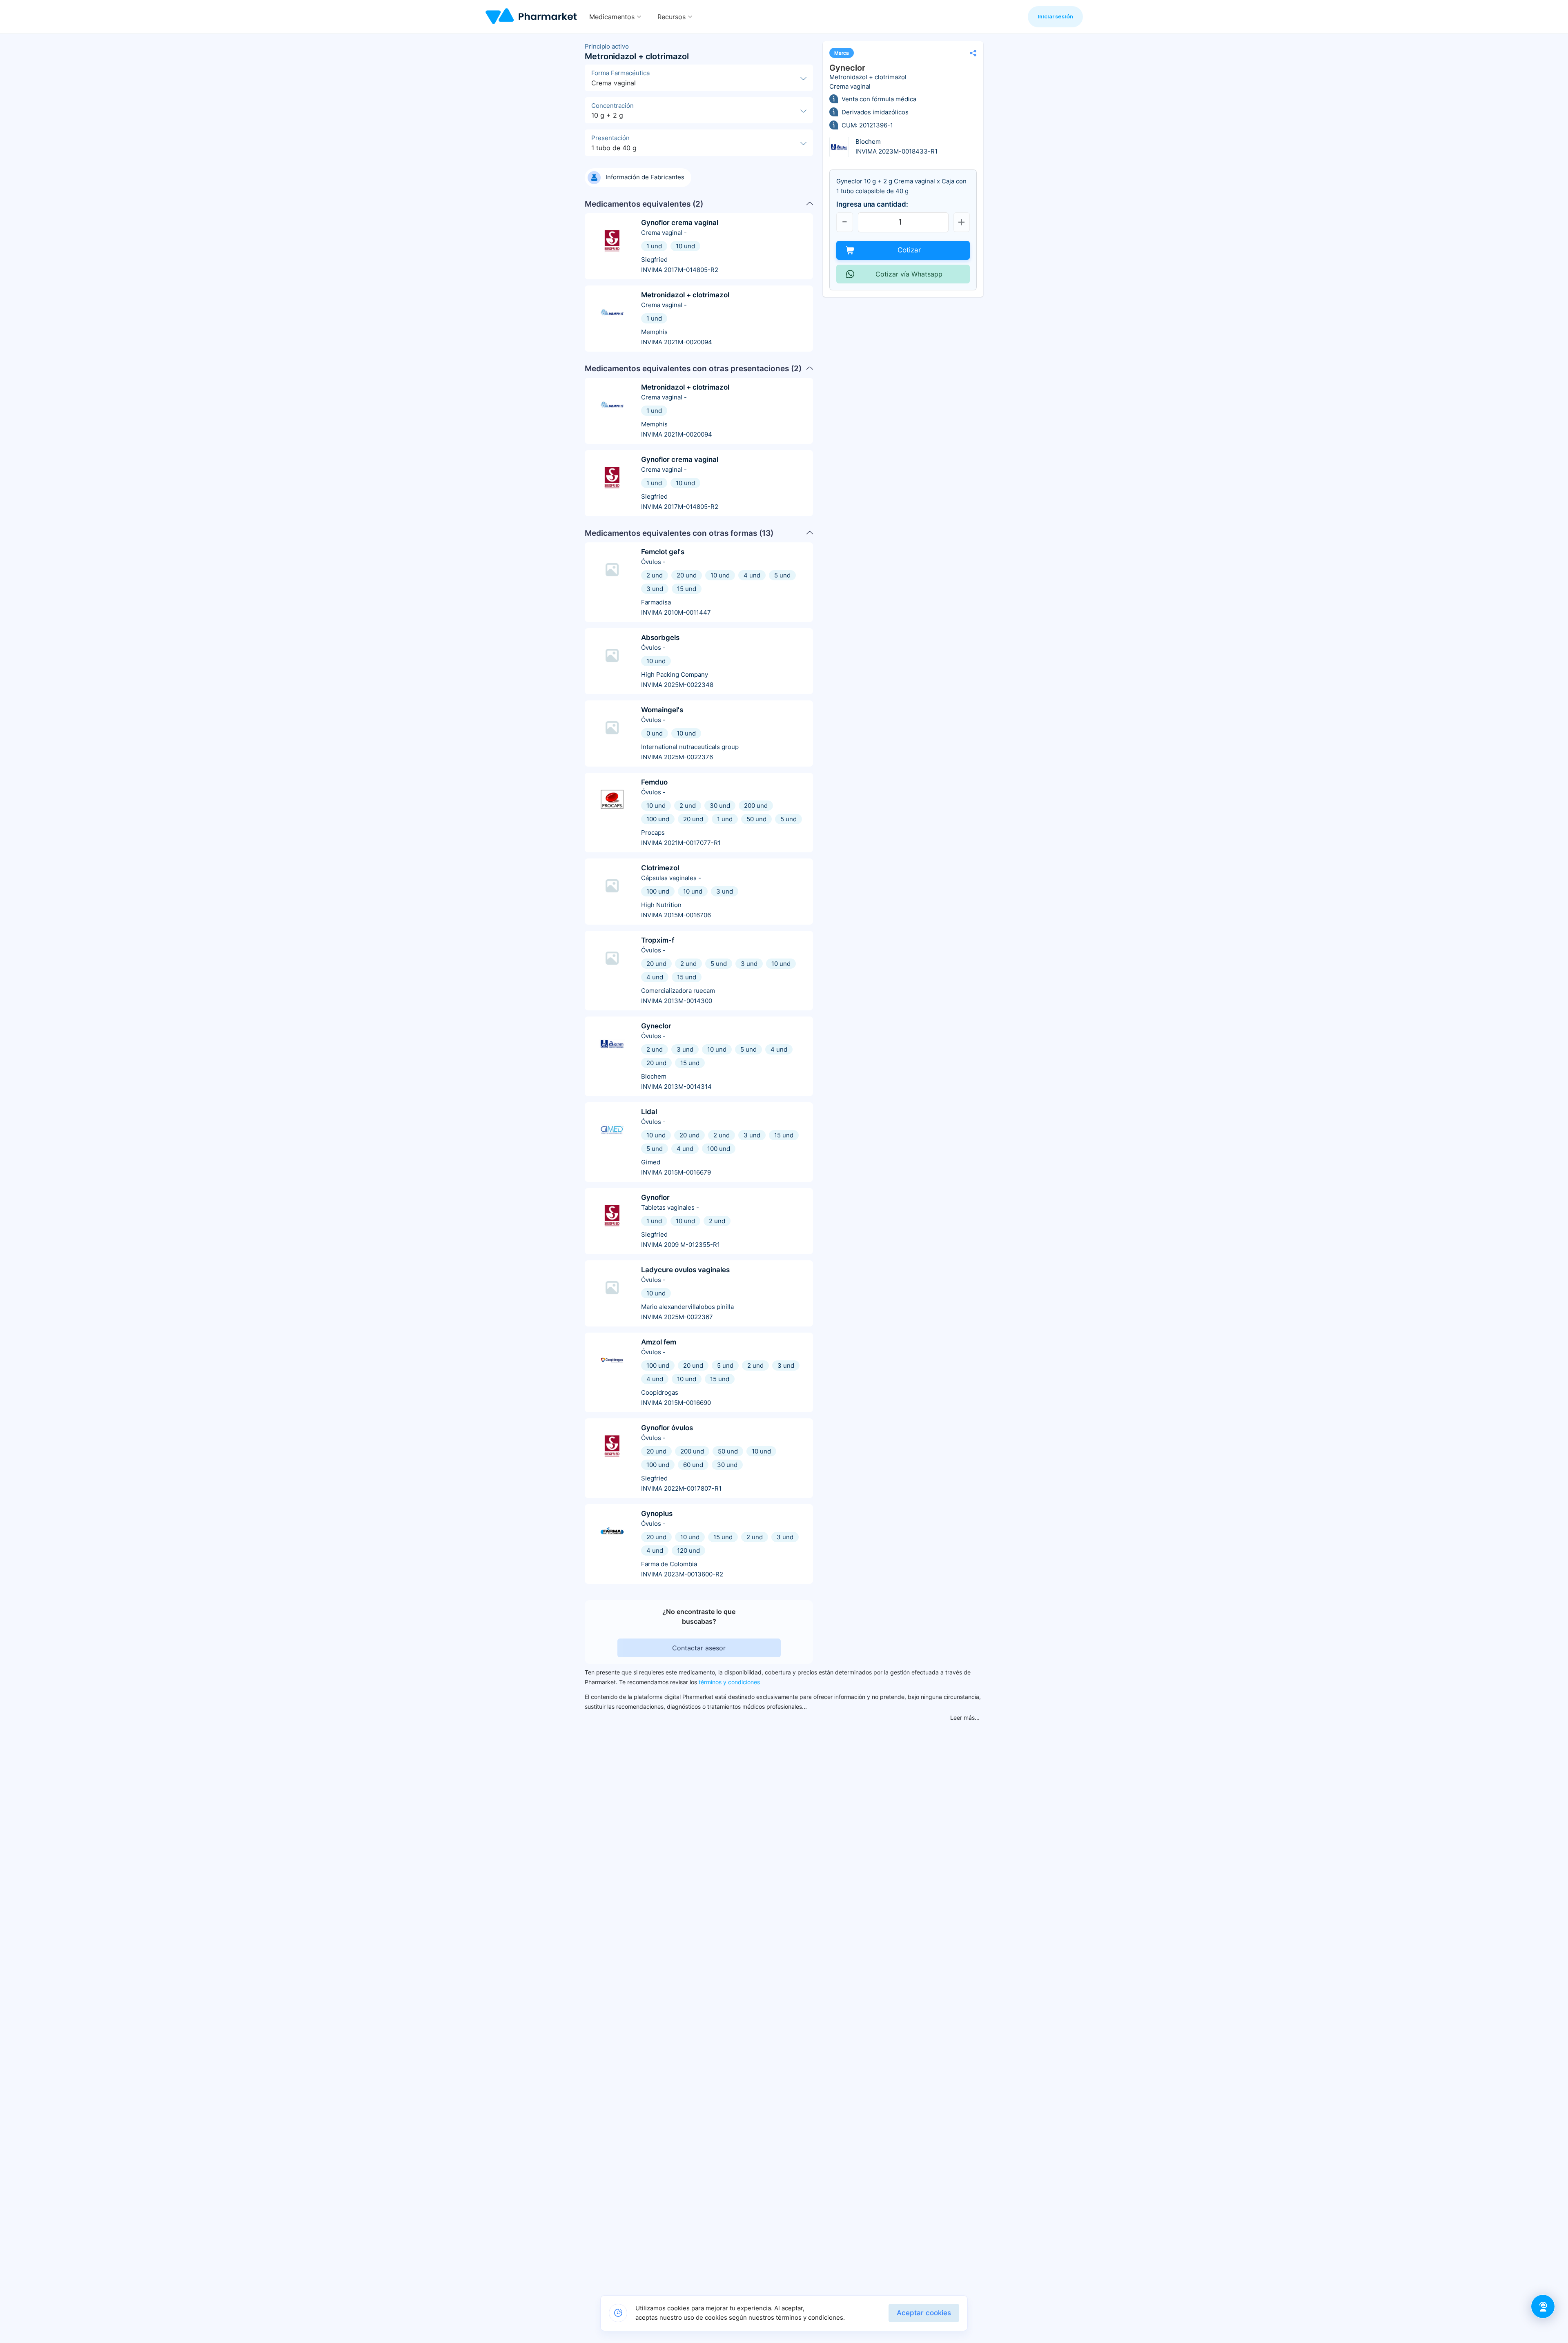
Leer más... (965, 1718)
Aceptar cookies (924, 2313)
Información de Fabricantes (645, 177)
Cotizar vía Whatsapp (909, 274)
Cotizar (909, 250)
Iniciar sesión (1055, 16)
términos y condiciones (729, 1682)
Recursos (672, 17)
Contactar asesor (699, 1648)
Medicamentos (612, 17)
